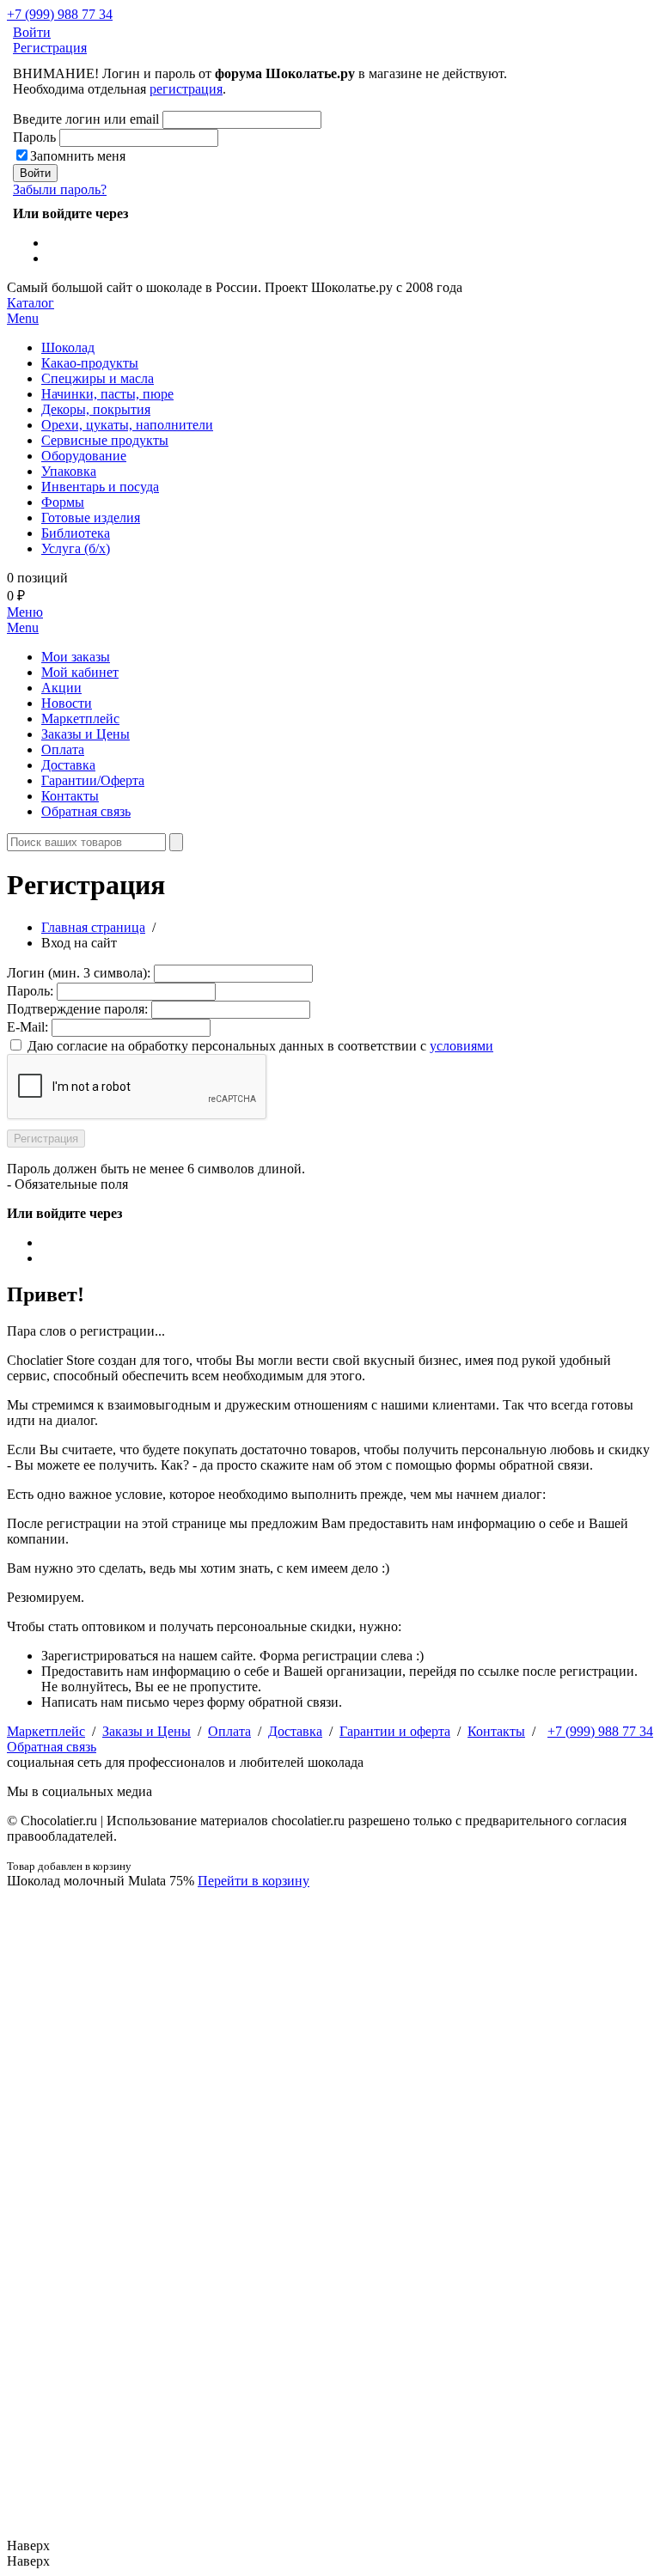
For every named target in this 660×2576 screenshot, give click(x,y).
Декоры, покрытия (96, 409)
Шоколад (68, 347)
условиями (461, 1046)
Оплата (63, 749)
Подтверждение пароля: (77, 1009)
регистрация (186, 89)
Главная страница (93, 927)
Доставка (68, 765)
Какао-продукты (90, 363)
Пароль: (30, 991)
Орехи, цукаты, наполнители (127, 425)
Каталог (31, 311)
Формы (63, 502)
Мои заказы (76, 657)
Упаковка (69, 471)
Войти (32, 32)
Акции (61, 688)
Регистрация (50, 48)
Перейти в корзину (254, 1881)
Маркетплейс (80, 719)
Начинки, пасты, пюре (107, 394)
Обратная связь (86, 811)
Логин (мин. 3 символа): (79, 973)
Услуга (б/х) (76, 548)
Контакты (70, 796)
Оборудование (84, 456)
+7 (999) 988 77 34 (60, 14)
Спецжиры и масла (98, 378)
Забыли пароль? (60, 189)
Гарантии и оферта (395, 1731)
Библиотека (76, 533)
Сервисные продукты (105, 440)
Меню (25, 620)
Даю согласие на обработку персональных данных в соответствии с (260, 1046)
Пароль (34, 137)
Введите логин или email (86, 119)
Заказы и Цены (86, 734)
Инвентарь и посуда (100, 487)
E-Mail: (27, 1027)
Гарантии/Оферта (93, 780)
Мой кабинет (80, 672)
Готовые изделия (91, 518)
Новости (67, 703)
